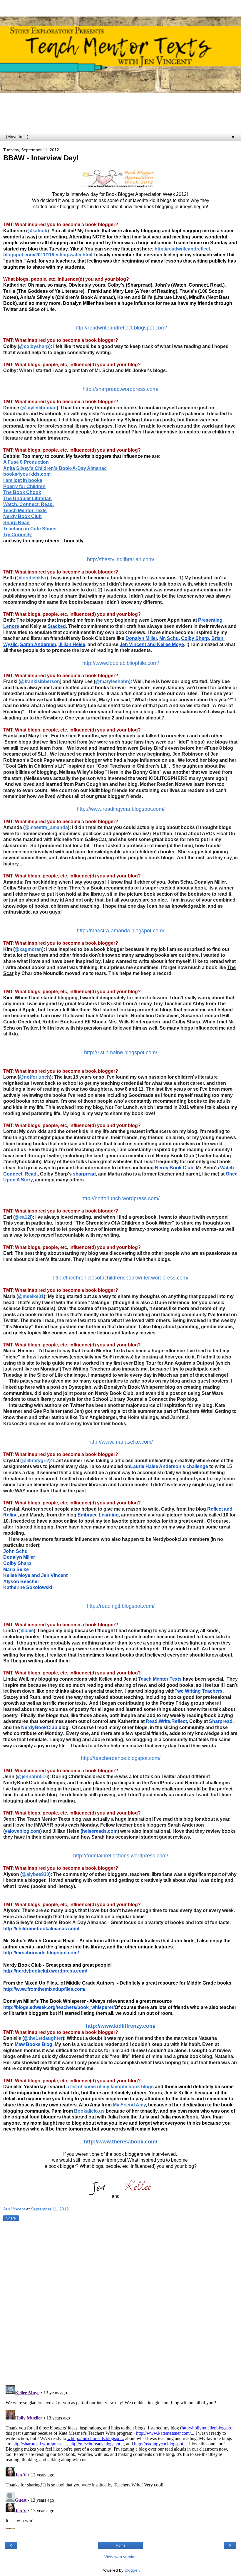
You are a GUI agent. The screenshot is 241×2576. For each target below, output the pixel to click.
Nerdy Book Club (174, 1168)
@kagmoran (28, 949)
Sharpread (221, 1721)
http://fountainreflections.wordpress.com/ (121, 1856)
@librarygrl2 (35, 1461)
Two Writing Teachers (199, 1691)
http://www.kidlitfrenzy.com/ (121, 2026)
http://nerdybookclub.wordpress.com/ (45, 1971)
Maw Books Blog (34, 2044)
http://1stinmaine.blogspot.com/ (121, 1052)
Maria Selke (16, 1569)
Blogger (132, 2570)
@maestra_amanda (46, 827)
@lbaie (26, 1631)
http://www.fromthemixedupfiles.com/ (44, 1989)
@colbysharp (34, 346)
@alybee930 (35, 1874)
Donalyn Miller (19, 1557)
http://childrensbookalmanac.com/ (41, 1929)
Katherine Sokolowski (28, 1587)
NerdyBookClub (39, 1727)
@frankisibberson (40, 681)
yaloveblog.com (22, 1831)
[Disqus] (120, 2304)
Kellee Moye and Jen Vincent (35, 1575)
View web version (120, 2557)
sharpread (84, 1174)
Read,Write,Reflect (166, 1721)
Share (11, 2218)
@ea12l (23, 1217)
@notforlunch (35, 1077)
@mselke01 (31, 1296)
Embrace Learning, (99, 1515)
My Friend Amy (129, 2105)
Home (121, 2545)
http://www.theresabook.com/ (120, 2142)
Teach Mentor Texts (160, 1679)
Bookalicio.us (89, 2111)
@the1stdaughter (43, 2038)
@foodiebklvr (31, 578)
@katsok (37, 231)
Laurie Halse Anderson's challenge (169, 1466)
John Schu (15, 1551)
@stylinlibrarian (39, 408)
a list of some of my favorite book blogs (110, 2087)
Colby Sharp (17, 1563)
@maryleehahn (112, 681)
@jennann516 (32, 1777)
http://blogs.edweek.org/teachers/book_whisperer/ (59, 2007)
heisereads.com (100, 1831)
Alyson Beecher (21, 1582)
